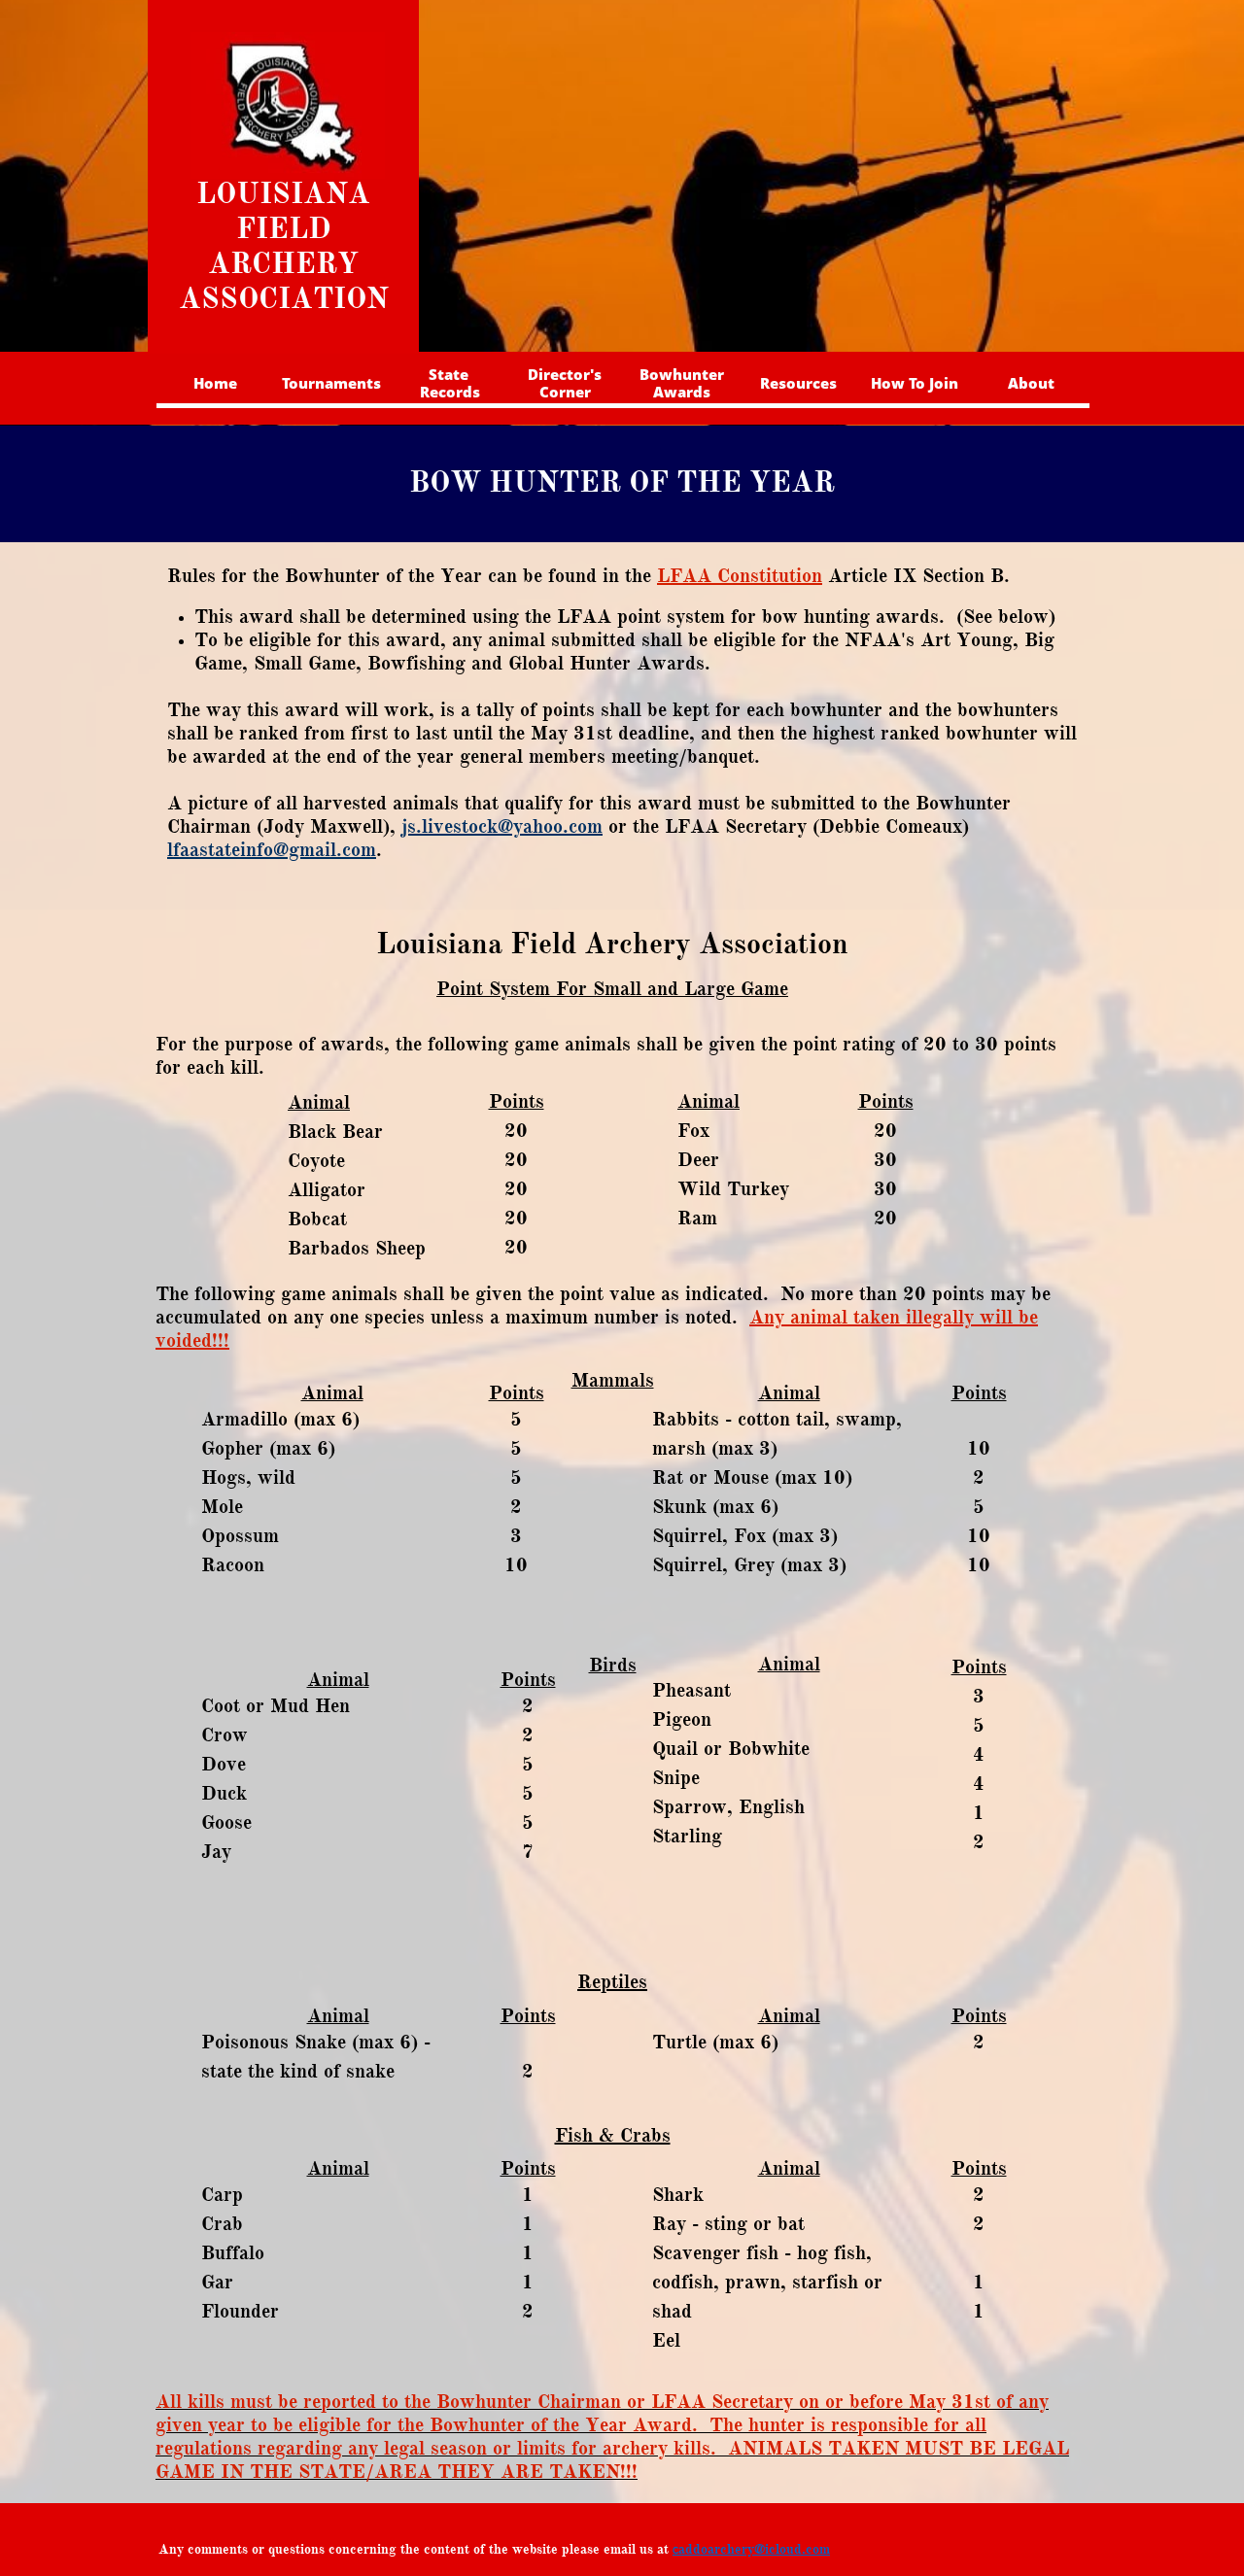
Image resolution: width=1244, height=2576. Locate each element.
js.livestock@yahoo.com (502, 826)
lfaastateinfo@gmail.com (272, 850)
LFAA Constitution (740, 576)
